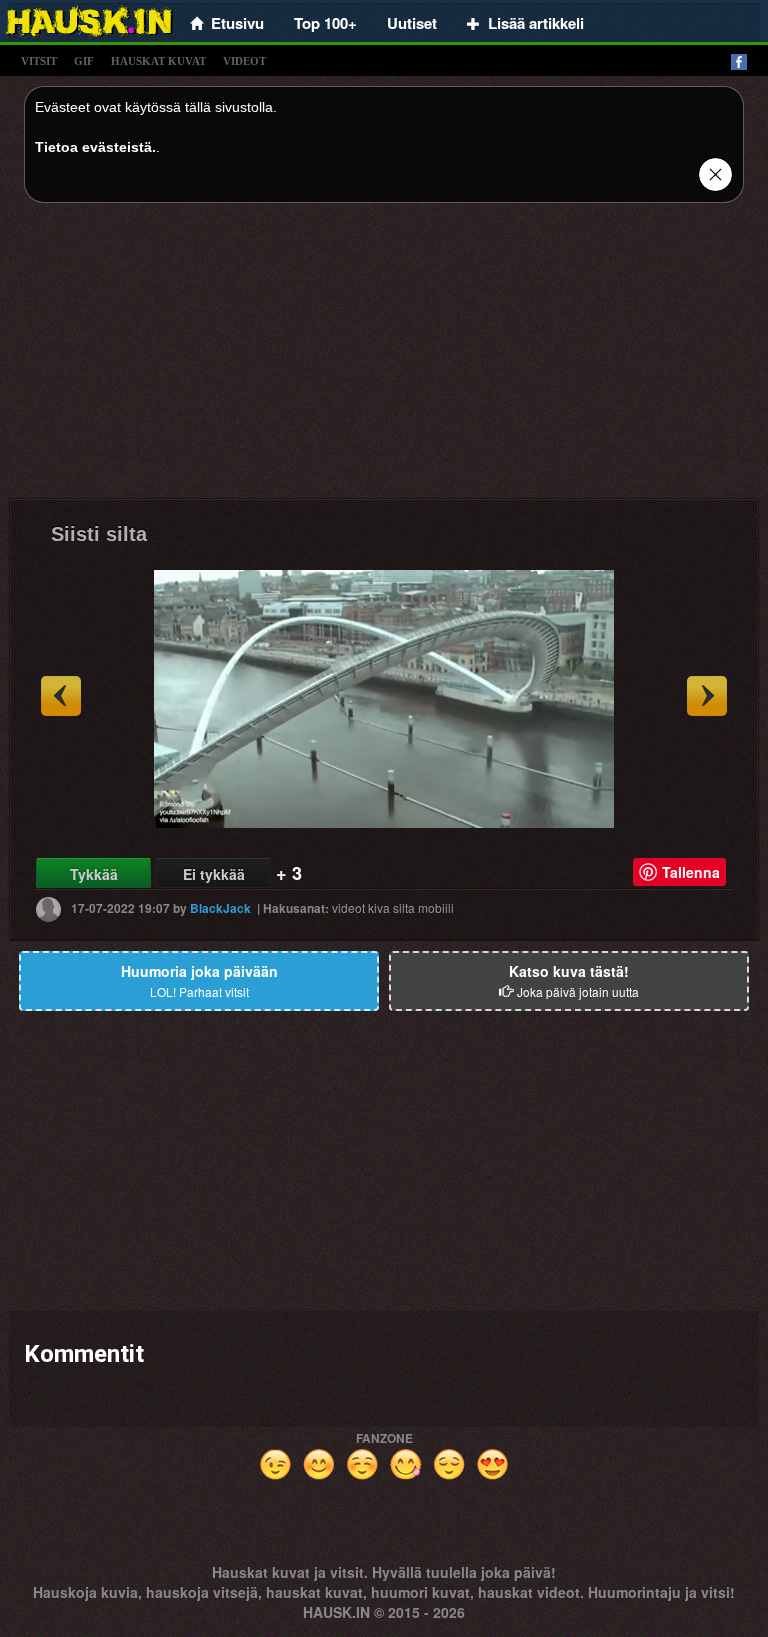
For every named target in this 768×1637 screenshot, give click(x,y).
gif (84, 61)
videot (244, 61)
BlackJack (220, 908)
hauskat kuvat (158, 61)
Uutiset (412, 23)
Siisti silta (99, 534)
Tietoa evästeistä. (95, 147)
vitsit (39, 61)
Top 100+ (325, 23)
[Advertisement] (384, 358)
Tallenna (691, 872)
